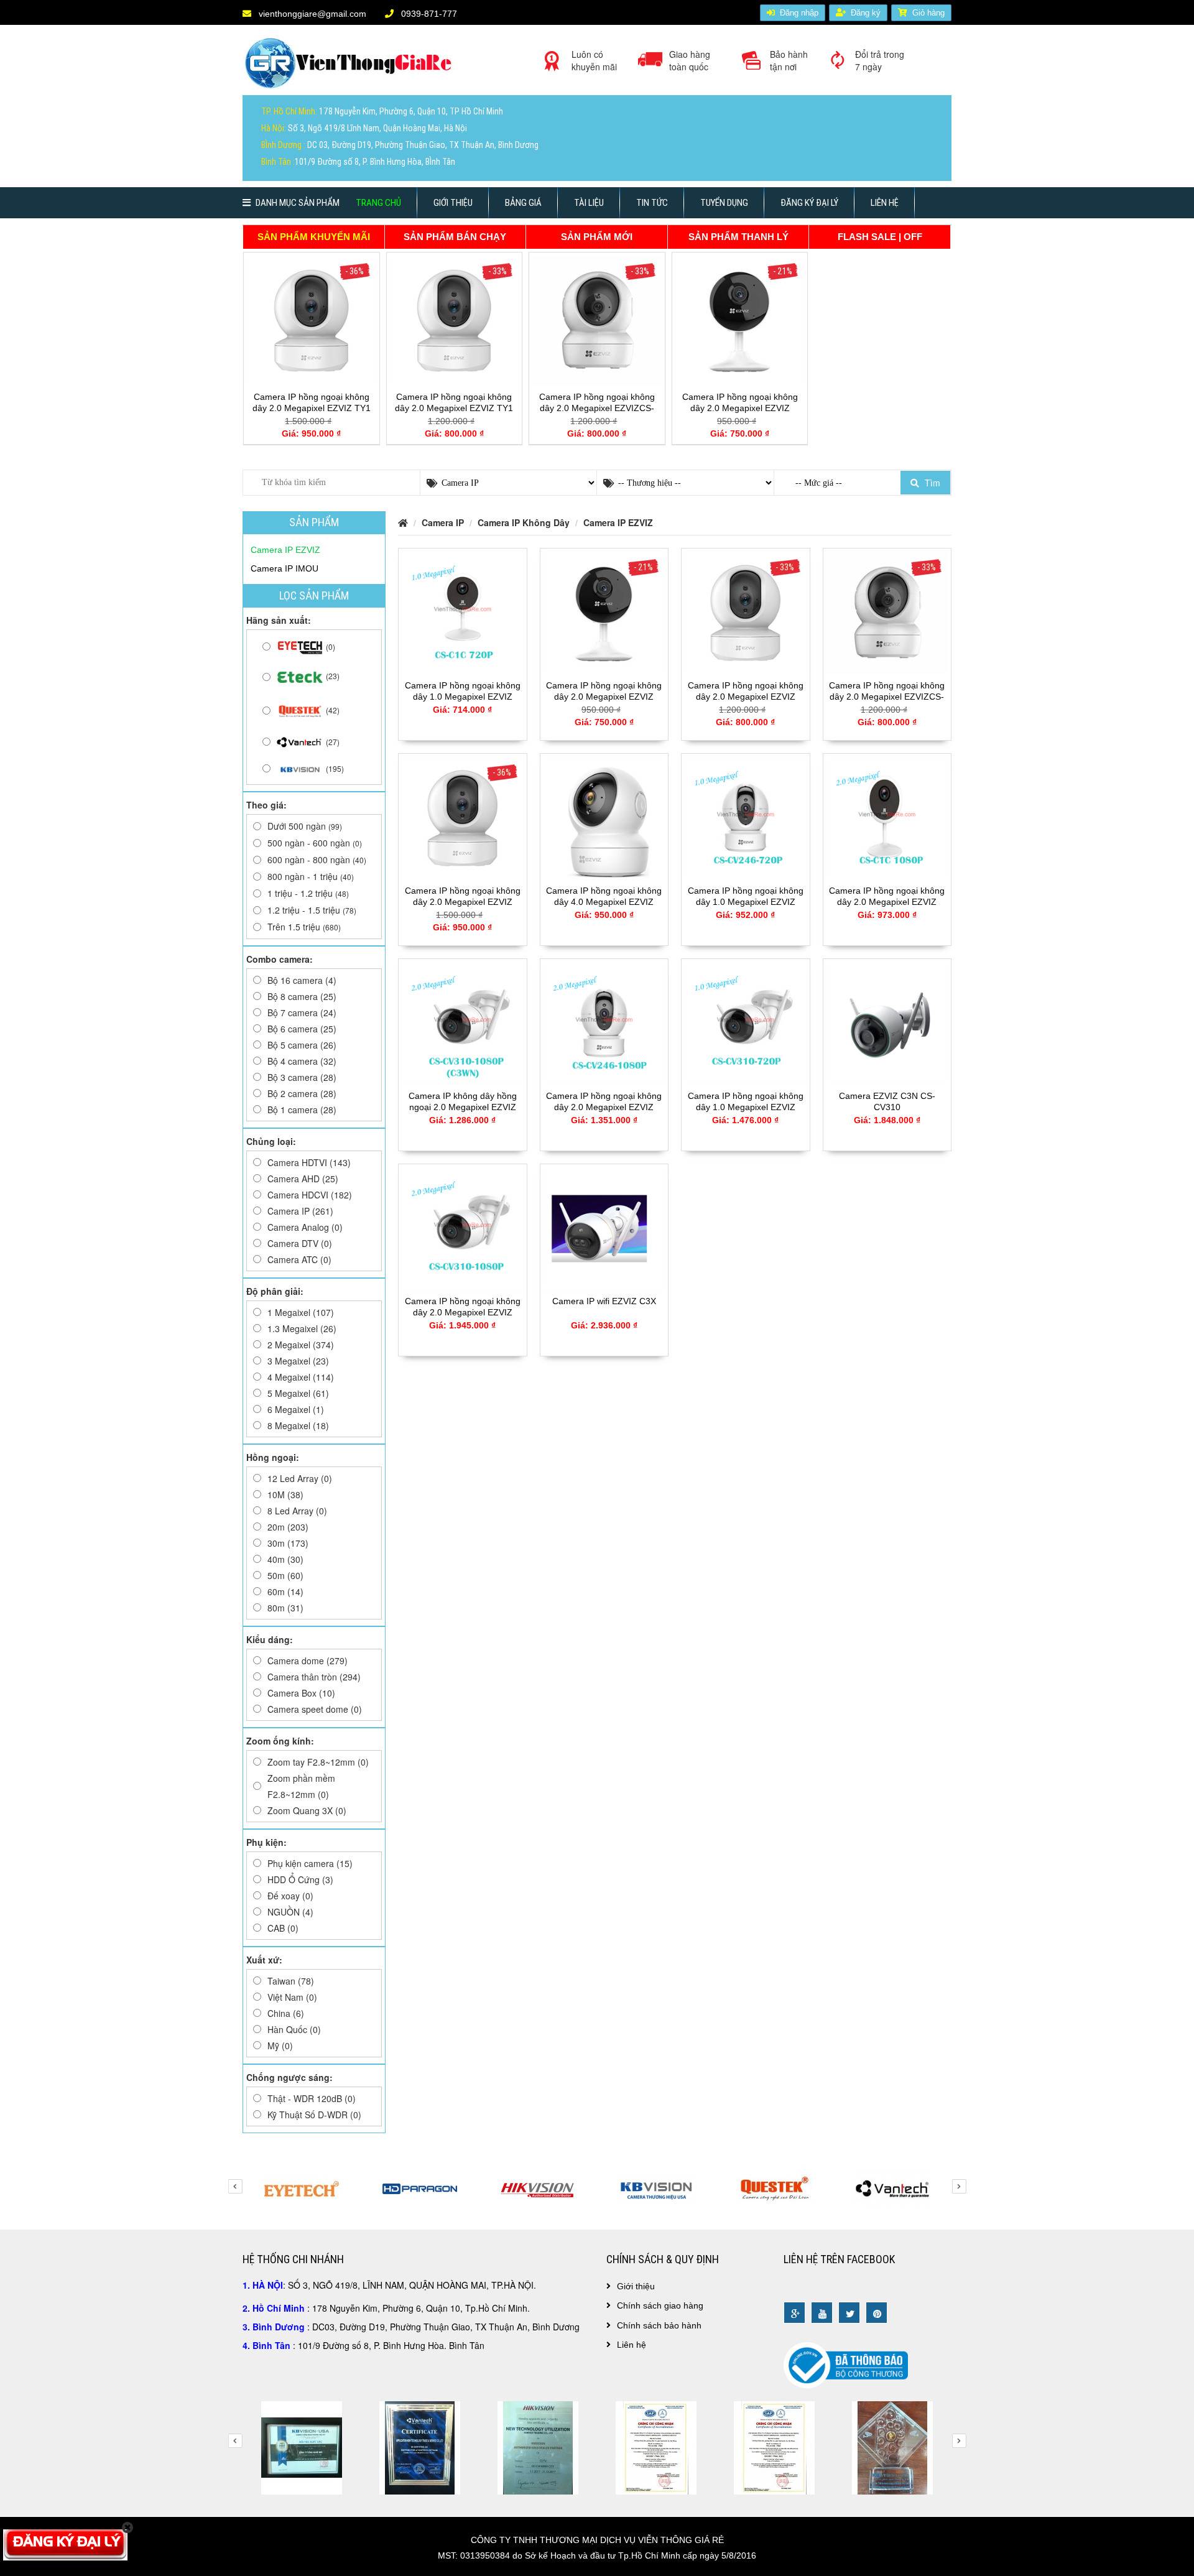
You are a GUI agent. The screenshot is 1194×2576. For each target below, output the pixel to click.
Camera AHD (303, 1179)
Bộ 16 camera (302, 980)
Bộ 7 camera (302, 1012)
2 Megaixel (301, 1345)
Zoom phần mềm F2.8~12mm (301, 1786)
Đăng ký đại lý (809, 203)
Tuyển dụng (724, 203)
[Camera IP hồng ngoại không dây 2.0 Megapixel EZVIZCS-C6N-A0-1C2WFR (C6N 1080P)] (597, 319)
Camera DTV (300, 1243)
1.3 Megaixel (302, 1328)
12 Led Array (300, 1478)
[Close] (128, 2527)
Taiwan (291, 1981)
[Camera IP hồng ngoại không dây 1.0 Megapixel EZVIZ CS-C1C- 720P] (463, 611)
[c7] (656, 2447)
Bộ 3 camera (302, 1077)
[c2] (892, 2447)
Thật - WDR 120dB (312, 2098)
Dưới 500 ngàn (305, 826)
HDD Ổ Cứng (300, 1879)
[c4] (302, 2447)
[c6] (538, 2447)
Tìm (931, 483)
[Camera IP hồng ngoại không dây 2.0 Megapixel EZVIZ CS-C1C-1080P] (887, 817)
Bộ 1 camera (302, 1110)
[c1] (774, 2447)
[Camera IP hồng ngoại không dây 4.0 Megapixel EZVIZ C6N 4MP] (604, 817)
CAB (283, 1928)
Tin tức (652, 203)
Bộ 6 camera (302, 1029)
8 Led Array (297, 1511)
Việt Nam (292, 1997)
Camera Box (301, 1693)
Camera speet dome (315, 1709)
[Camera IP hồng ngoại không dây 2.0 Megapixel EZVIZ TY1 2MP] (455, 319)
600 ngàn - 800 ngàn (317, 859)
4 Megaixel (301, 1377)
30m (288, 1543)
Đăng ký (866, 13)
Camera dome (308, 1661)
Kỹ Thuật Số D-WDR (314, 2115)
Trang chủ (378, 203)
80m (285, 1608)
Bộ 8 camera (302, 996)
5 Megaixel (298, 1393)
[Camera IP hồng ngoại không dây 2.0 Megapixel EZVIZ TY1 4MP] (312, 319)
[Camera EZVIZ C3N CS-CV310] (887, 1022)
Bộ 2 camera (302, 1093)
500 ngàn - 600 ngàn (315, 843)
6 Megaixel (296, 1409)
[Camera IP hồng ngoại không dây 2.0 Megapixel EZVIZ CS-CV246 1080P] (604, 1022)
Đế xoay (290, 1896)
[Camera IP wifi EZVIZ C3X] (604, 1227)
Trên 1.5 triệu (304, 927)
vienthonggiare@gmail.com (311, 14)
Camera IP (300, 1211)
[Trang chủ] (351, 68)
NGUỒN (290, 1912)
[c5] (420, 2447)
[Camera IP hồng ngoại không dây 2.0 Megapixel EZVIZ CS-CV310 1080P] (463, 1227)
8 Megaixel (298, 1425)
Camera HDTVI (309, 1162)
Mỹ (280, 2046)
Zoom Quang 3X (307, 1810)
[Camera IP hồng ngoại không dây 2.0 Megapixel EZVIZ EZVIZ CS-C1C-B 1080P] (740, 319)
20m (288, 1527)
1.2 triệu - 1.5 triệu (312, 910)
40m (285, 1559)
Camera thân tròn (314, 1677)
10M (285, 1494)
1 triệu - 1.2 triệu (308, 893)
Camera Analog (305, 1227)
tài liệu (589, 203)
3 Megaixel (298, 1361)
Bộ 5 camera (302, 1045)
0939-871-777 (428, 14)
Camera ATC (299, 1259)
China (286, 2013)
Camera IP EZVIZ (618, 522)
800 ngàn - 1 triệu (311, 876)
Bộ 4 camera (302, 1061)
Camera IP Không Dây (524, 522)
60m (285, 1591)
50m (285, 1575)
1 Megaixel (301, 1312)
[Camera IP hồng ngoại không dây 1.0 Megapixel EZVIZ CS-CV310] (746, 1022)
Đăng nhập (799, 13)
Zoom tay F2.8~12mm (318, 1762)
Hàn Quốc (294, 2029)
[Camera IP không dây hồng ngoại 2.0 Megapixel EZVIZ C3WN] (463, 1022)
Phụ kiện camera (310, 1863)
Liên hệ (885, 203)
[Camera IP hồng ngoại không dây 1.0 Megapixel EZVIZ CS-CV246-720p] (746, 817)
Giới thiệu (453, 203)
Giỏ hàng (928, 13)
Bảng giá (523, 203)
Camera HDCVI (310, 1195)
